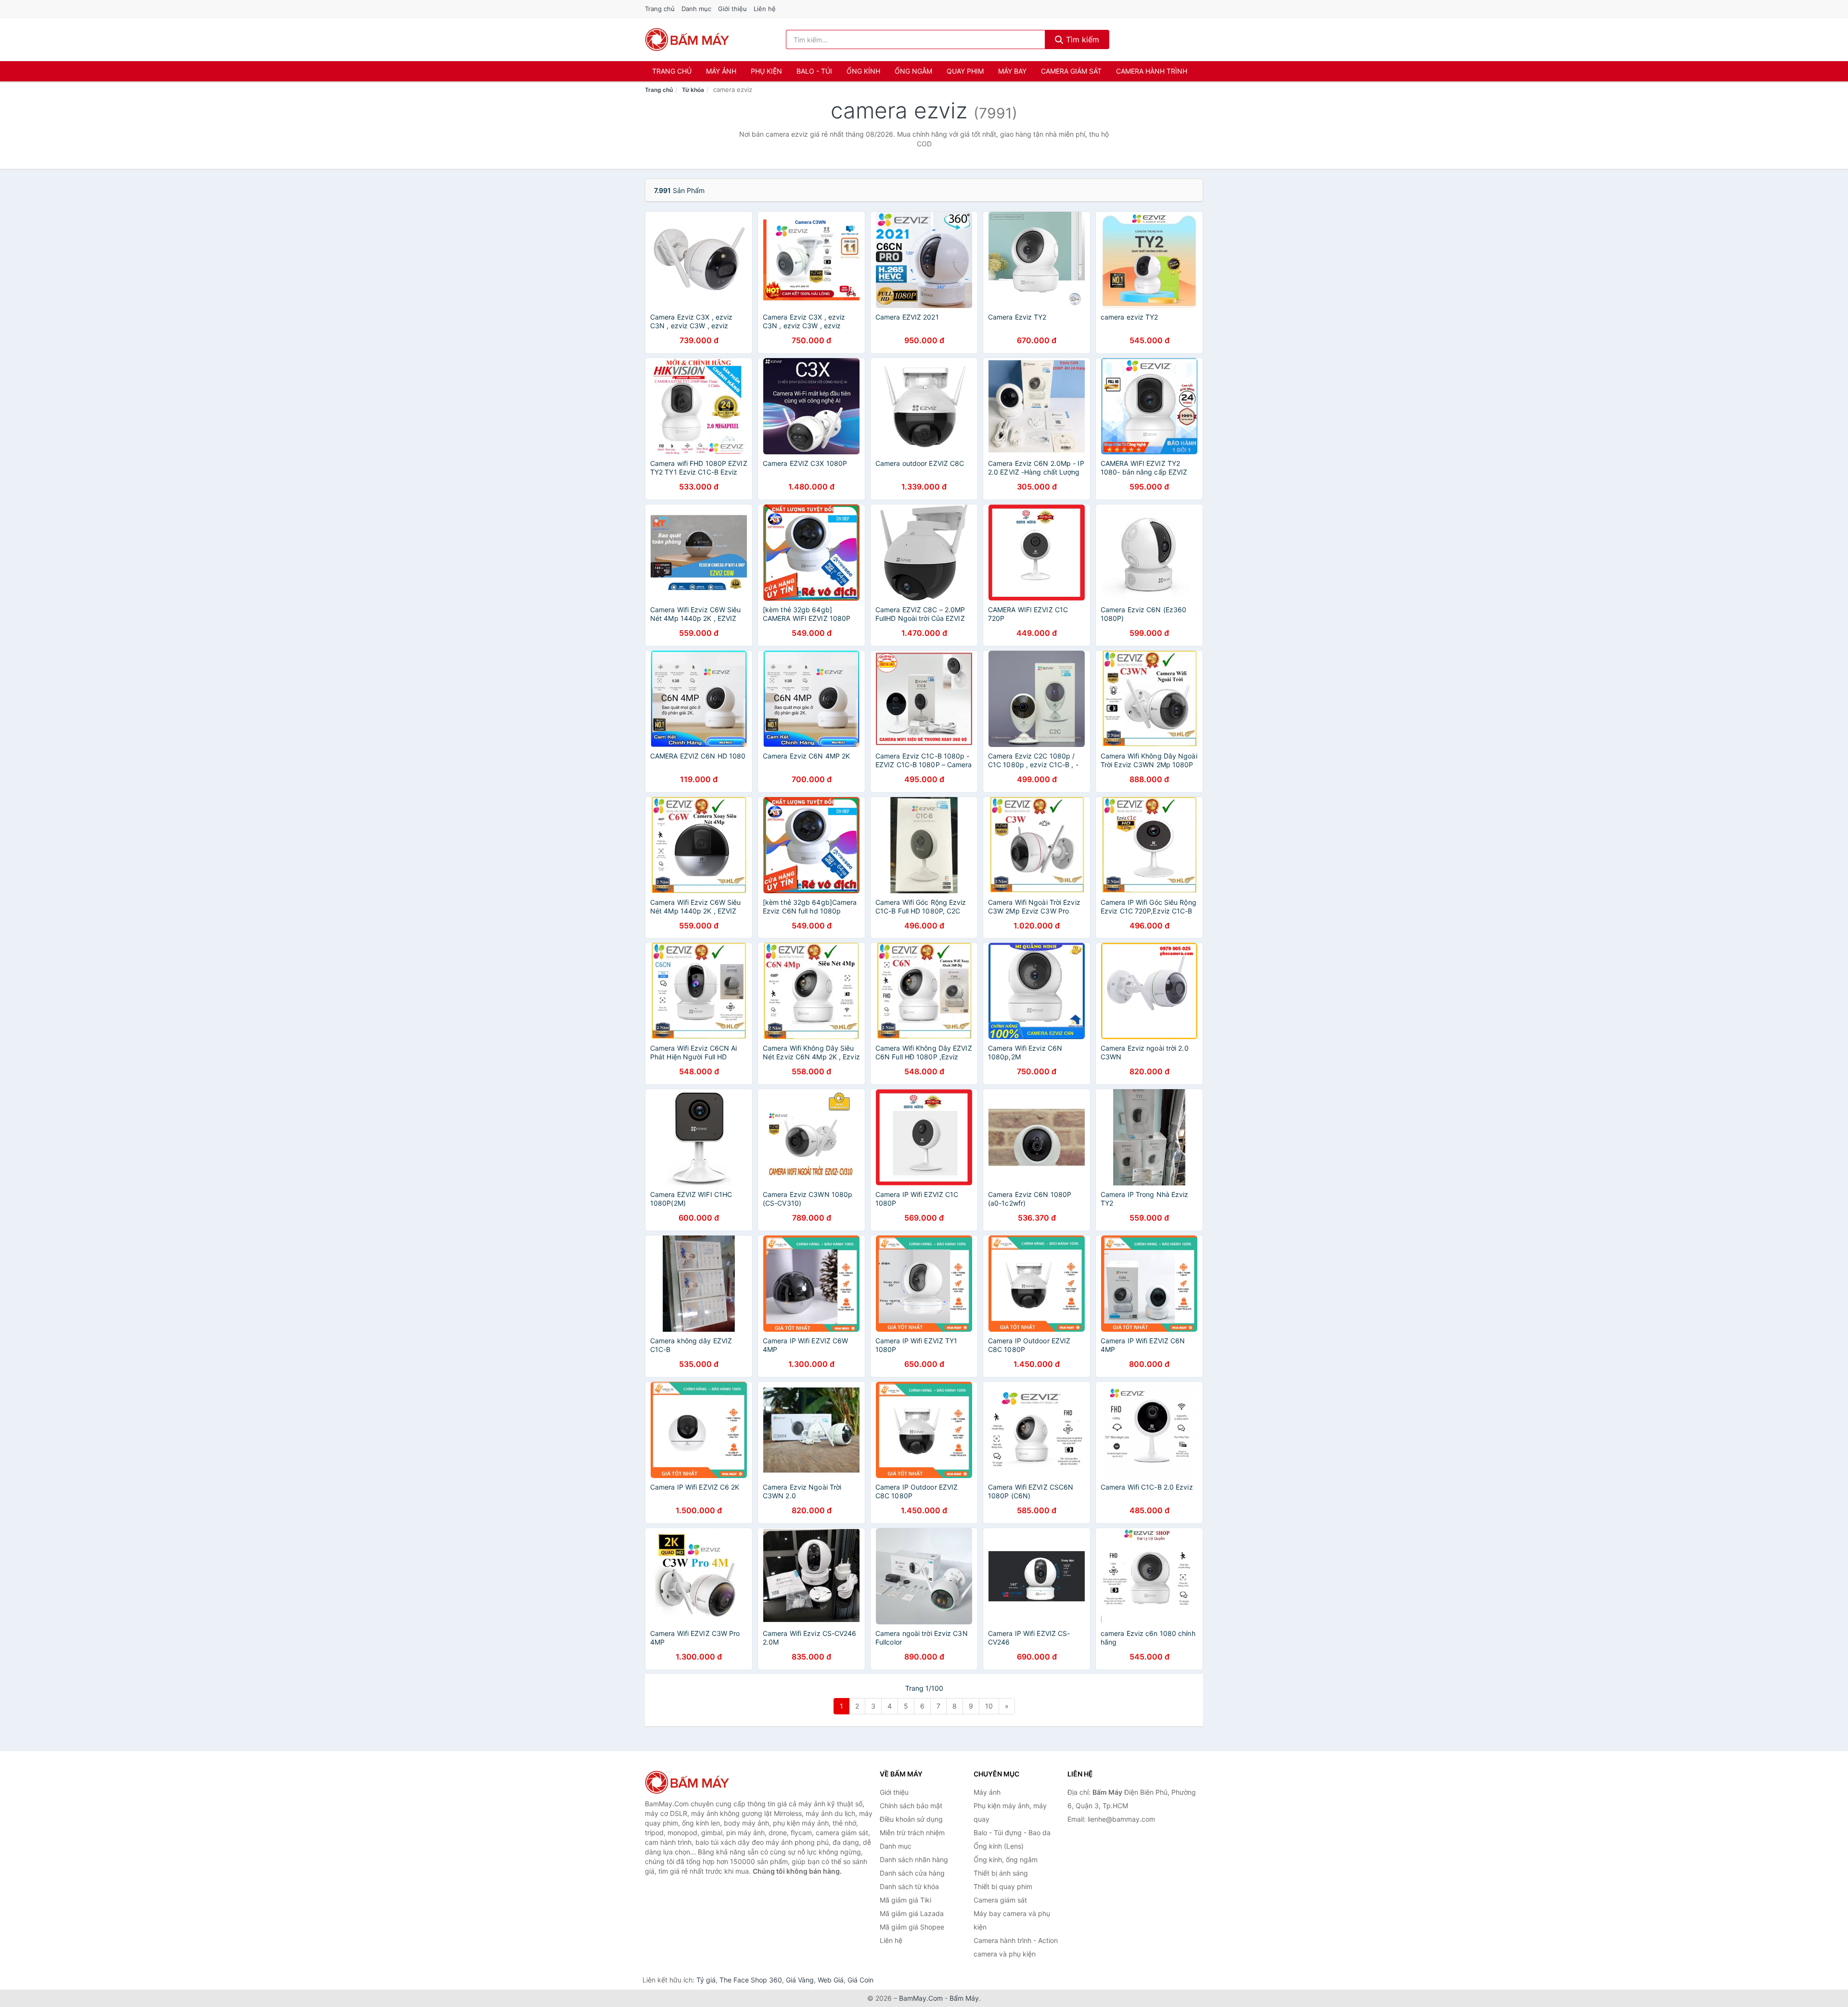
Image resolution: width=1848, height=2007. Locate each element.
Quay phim (965, 71)
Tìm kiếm (1081, 39)
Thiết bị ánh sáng (1001, 1873)
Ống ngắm (913, 71)
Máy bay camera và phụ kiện (1012, 1920)
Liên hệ (765, 9)
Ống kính (863, 71)
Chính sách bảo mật (911, 1806)
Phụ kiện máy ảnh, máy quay (1010, 1812)
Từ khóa (693, 90)
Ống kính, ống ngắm (1006, 1859)
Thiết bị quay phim (1003, 1886)
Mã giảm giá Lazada (912, 1913)
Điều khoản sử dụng (911, 1819)
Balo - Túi (814, 71)
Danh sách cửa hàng (912, 1873)
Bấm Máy (964, 1998)
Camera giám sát (1071, 71)
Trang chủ (660, 9)
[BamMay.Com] (687, 39)
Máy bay (1012, 71)
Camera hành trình (1152, 71)
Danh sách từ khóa (909, 1886)
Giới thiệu (732, 9)
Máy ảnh (721, 71)
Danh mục (696, 9)
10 (989, 1706)
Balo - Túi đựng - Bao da (1012, 1833)
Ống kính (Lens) (999, 1846)
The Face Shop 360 (751, 1980)
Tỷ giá (706, 1980)
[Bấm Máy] (693, 1782)
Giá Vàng (800, 1980)
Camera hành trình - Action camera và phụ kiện (1016, 1947)
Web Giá (831, 1980)
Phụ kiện (766, 71)
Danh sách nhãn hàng (914, 1859)
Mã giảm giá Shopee (912, 1927)
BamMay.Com (921, 1998)
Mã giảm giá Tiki (905, 1900)
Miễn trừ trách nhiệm (912, 1833)
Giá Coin (860, 1980)
